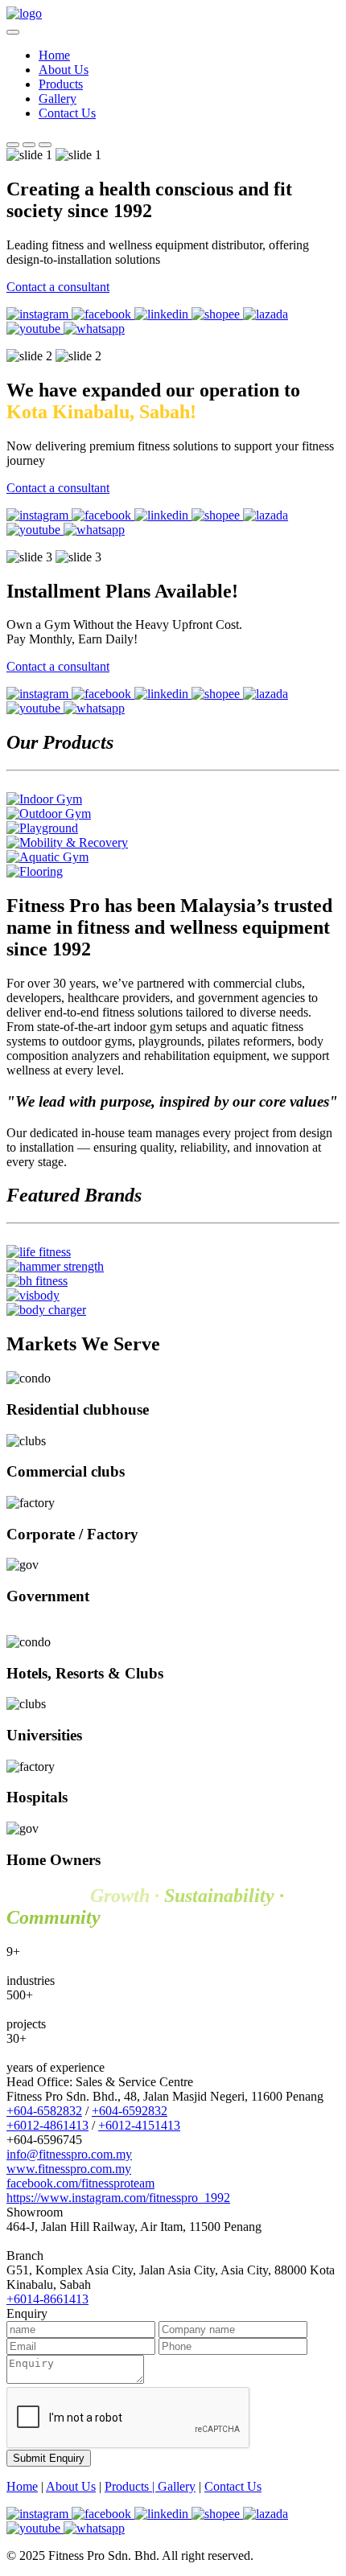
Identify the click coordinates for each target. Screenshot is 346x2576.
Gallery (58, 99)
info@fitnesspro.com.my (69, 2154)
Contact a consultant (58, 287)
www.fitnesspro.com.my (69, 2169)
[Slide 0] (13, 145)
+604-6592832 (130, 2111)
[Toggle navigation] (13, 32)
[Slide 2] (45, 145)
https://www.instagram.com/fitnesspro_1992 (118, 2198)
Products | (131, 2486)
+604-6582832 (44, 2111)
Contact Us (67, 113)
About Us (64, 70)
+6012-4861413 (47, 2125)
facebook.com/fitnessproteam (80, 2183)
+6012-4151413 (139, 2125)
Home (54, 55)
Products (61, 84)
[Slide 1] (29, 145)
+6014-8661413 (47, 2299)
